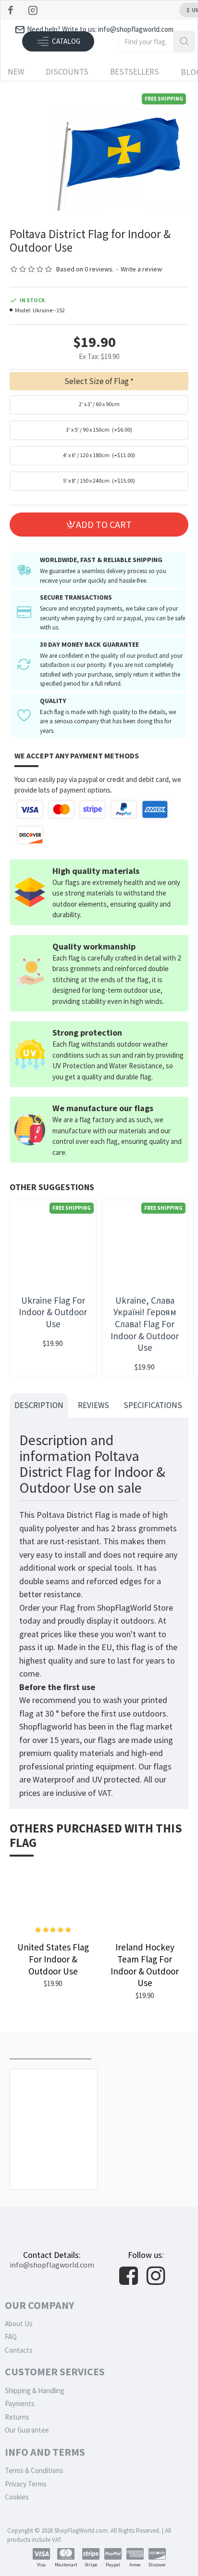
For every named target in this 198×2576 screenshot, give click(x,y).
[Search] (184, 42)
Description (39, 1405)
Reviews (93, 1405)
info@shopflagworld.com (52, 2265)
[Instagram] (34, 10)
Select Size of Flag (97, 381)
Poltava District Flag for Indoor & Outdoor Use (54, 2164)
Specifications (153, 1405)
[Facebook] (12, 10)
